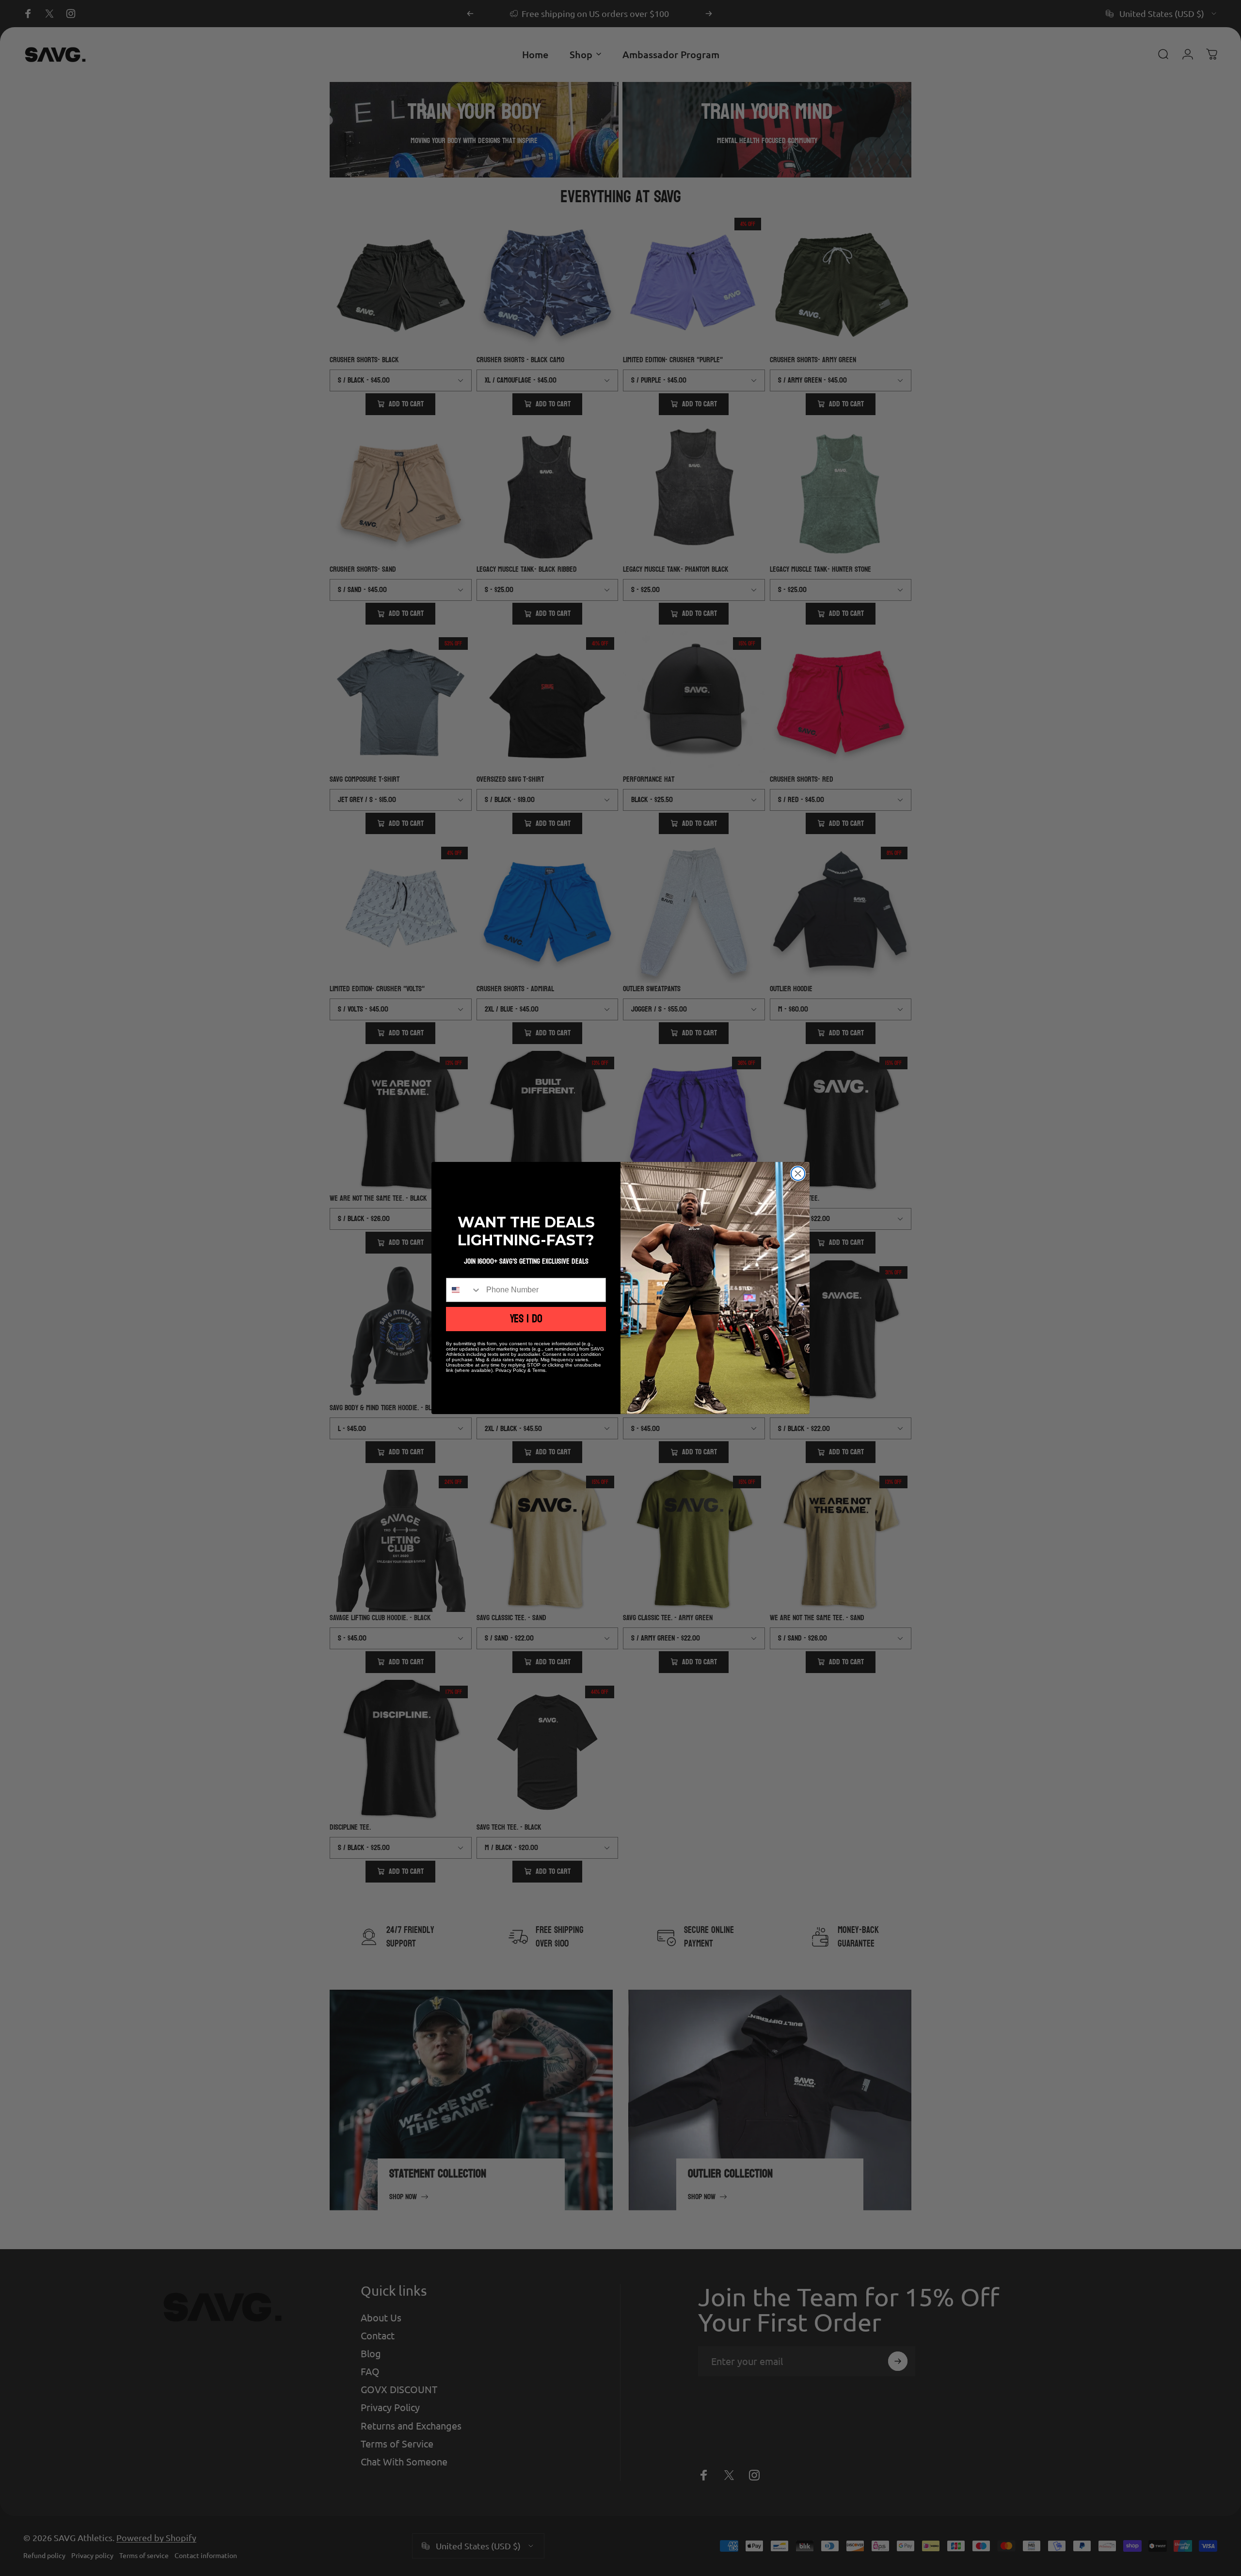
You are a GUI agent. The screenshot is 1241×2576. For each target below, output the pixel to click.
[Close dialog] (798, 1174)
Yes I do (526, 1319)
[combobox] (464, 1290)
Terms (539, 1370)
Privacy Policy (511, 1370)
